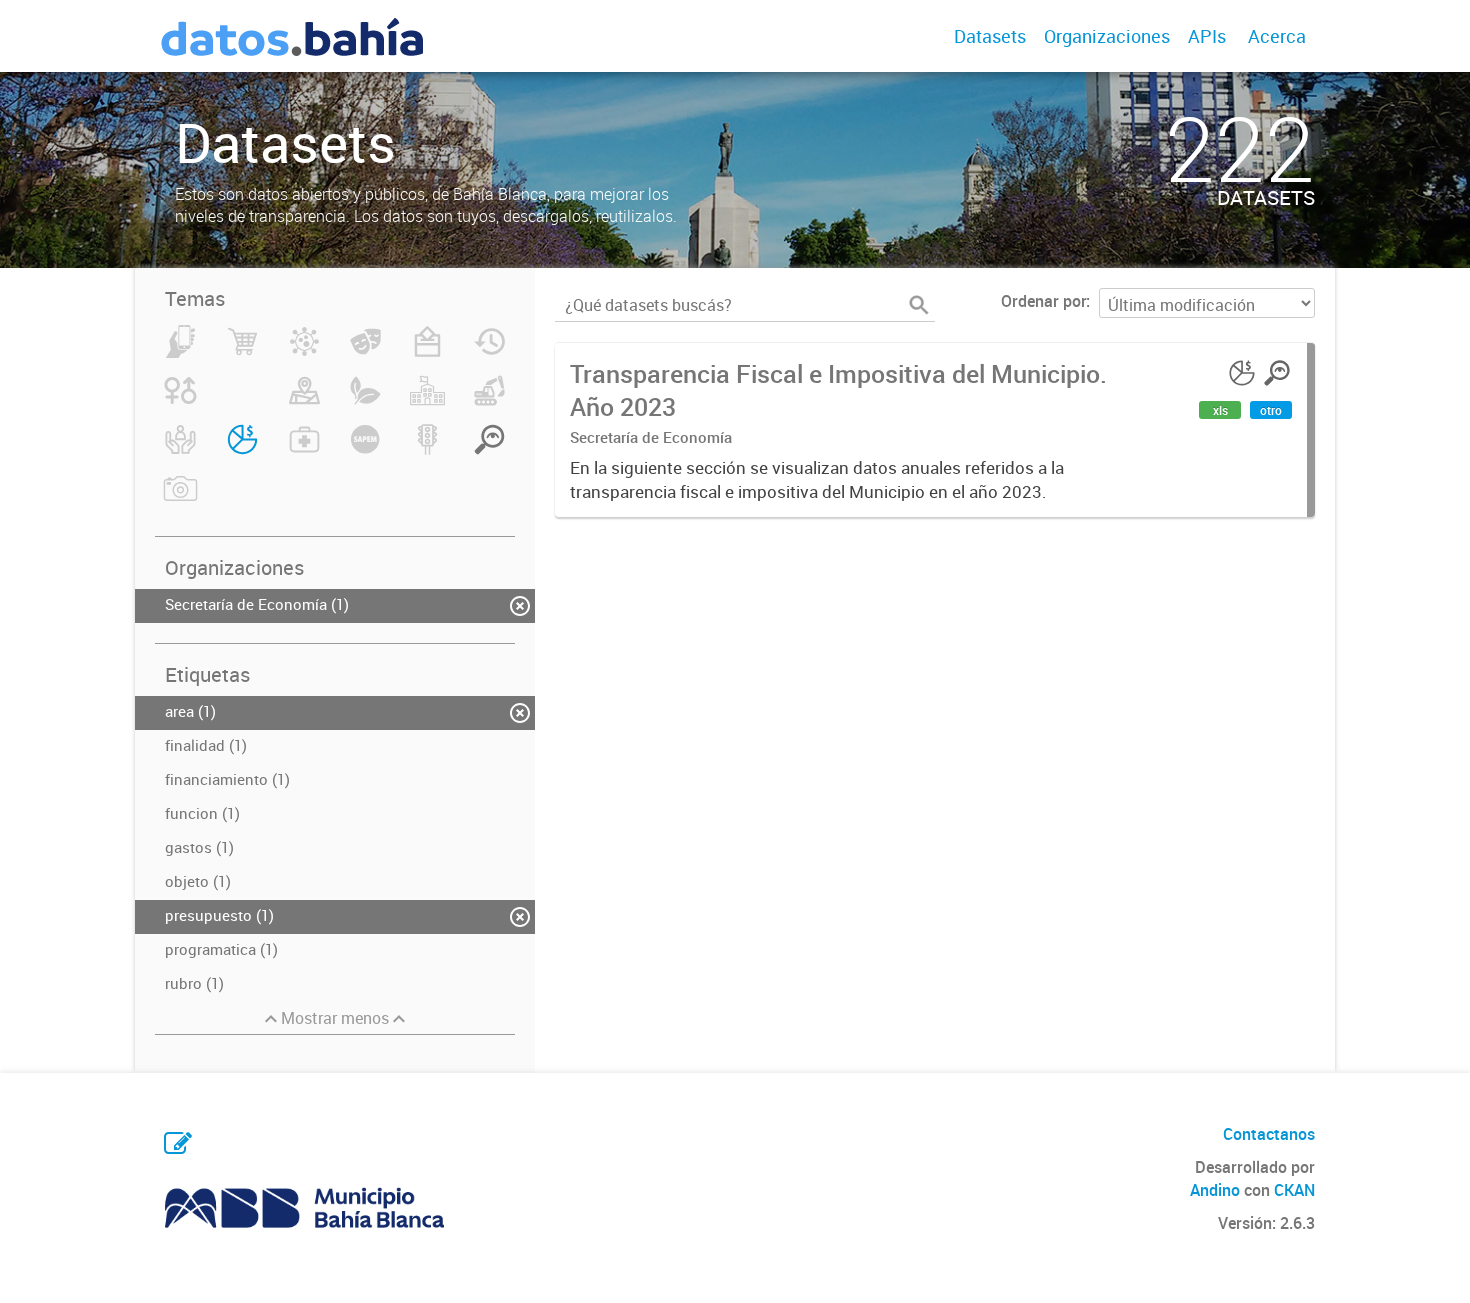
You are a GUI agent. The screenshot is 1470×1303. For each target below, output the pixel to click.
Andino (1215, 1190)
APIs (1207, 36)
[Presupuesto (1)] (242, 451)
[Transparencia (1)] (489, 451)
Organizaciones (1107, 36)
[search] (919, 305)
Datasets (990, 36)
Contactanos (1269, 1134)
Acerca (1277, 36)
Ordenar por (1043, 301)
